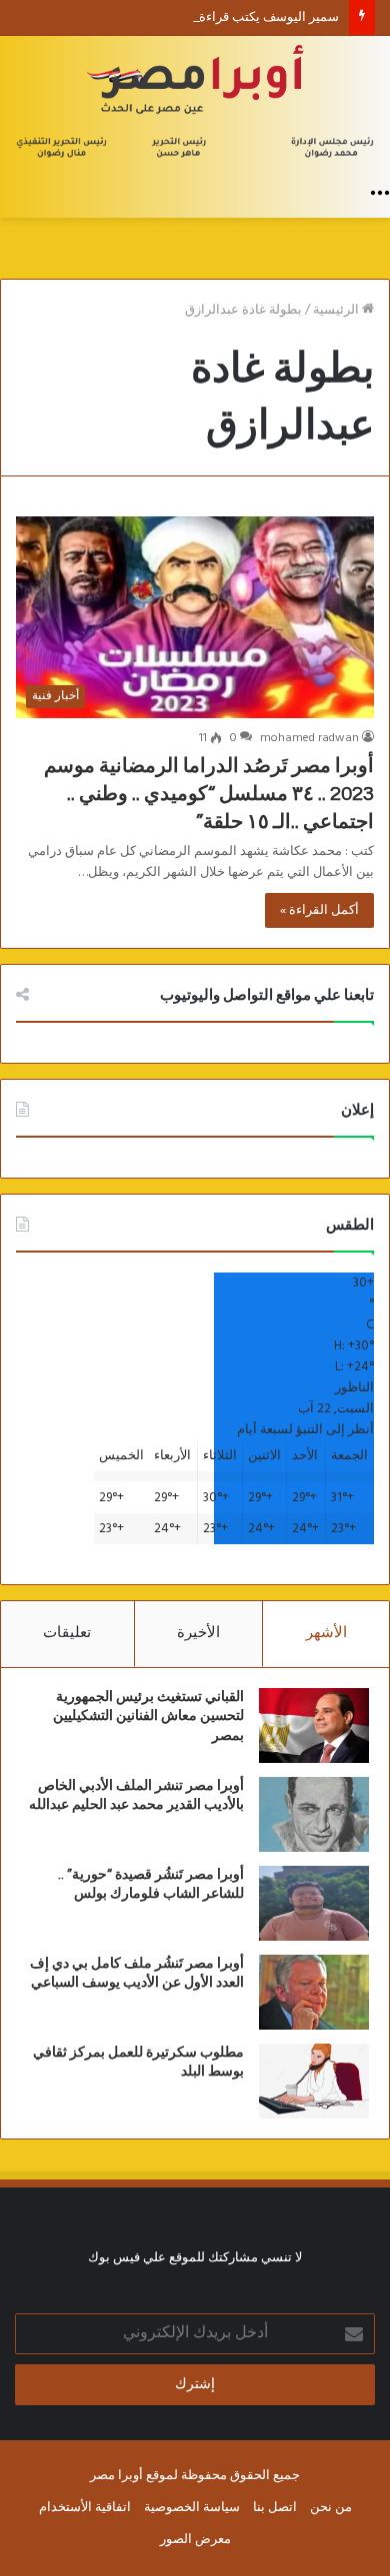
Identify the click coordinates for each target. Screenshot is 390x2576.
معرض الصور (195, 2540)
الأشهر (326, 1633)
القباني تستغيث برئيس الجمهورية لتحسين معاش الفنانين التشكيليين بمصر (148, 1717)
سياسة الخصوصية (192, 2508)
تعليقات (67, 1633)
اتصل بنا (275, 2508)
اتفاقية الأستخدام (85, 2508)
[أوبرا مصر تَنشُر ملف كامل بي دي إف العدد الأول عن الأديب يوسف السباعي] (314, 1992)
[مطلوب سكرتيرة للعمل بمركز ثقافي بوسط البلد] (314, 2081)
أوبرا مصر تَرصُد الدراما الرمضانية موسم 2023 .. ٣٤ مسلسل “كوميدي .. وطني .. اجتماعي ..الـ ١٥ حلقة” (209, 794)
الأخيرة (198, 1633)
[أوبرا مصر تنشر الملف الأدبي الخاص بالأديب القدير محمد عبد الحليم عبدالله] (314, 1814)
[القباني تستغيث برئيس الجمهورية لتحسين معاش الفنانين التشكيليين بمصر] (314, 1725)
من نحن (331, 2508)
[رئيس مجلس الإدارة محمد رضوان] (195, 104)
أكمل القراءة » (319, 910)
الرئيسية (337, 310)
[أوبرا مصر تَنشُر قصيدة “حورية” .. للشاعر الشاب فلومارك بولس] (314, 1903)
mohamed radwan (309, 738)
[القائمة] (380, 193)
